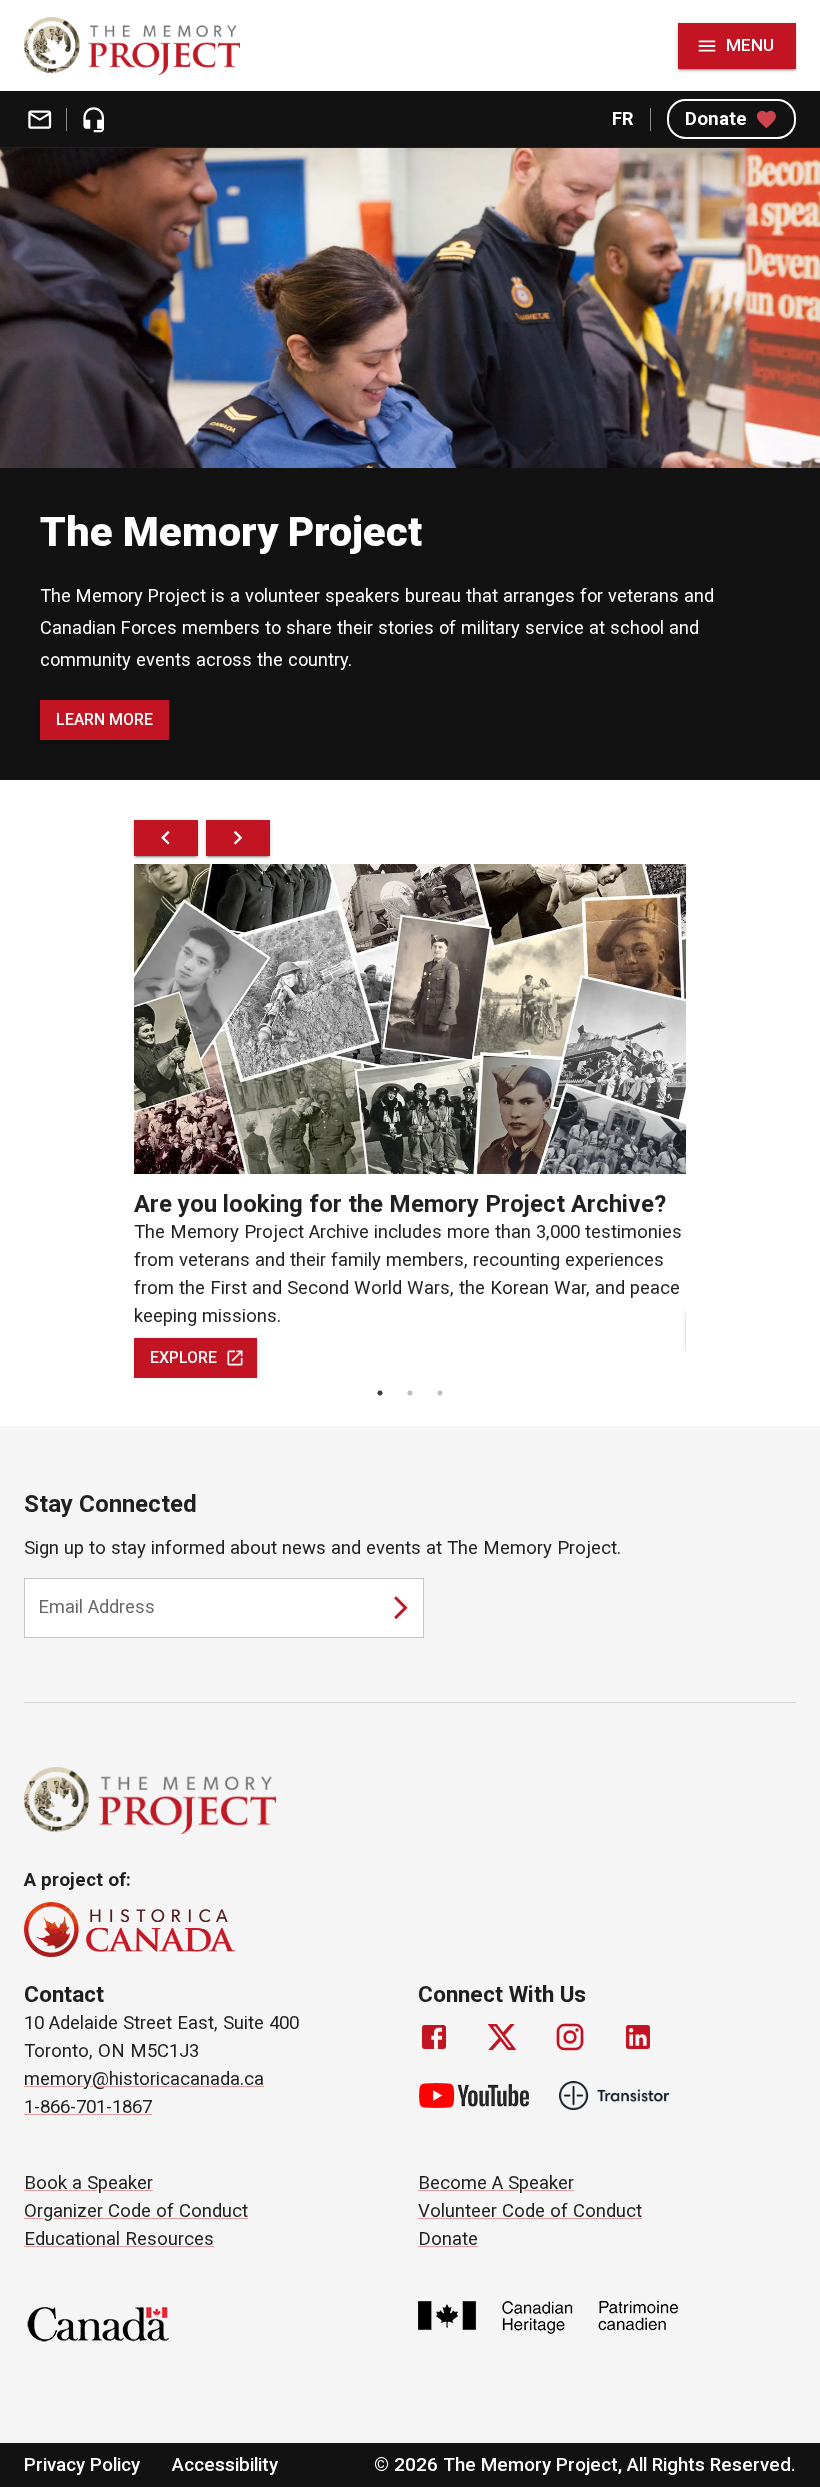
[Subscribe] (400, 1607)
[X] (502, 2037)
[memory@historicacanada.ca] (39, 119)
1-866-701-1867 (88, 2107)
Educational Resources (119, 2239)
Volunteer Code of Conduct (530, 2211)
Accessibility (225, 2465)
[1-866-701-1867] (93, 119)
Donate (716, 119)
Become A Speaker (496, 2183)
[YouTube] (474, 2095)
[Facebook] (434, 2037)
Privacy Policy (82, 2465)
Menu (750, 45)
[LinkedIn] (638, 2037)
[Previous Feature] (166, 837)
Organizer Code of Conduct (136, 2211)
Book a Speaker (88, 2183)
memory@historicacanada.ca (144, 2079)
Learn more (104, 719)
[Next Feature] (238, 837)
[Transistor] (614, 2095)
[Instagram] (570, 2037)
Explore (183, 1357)
